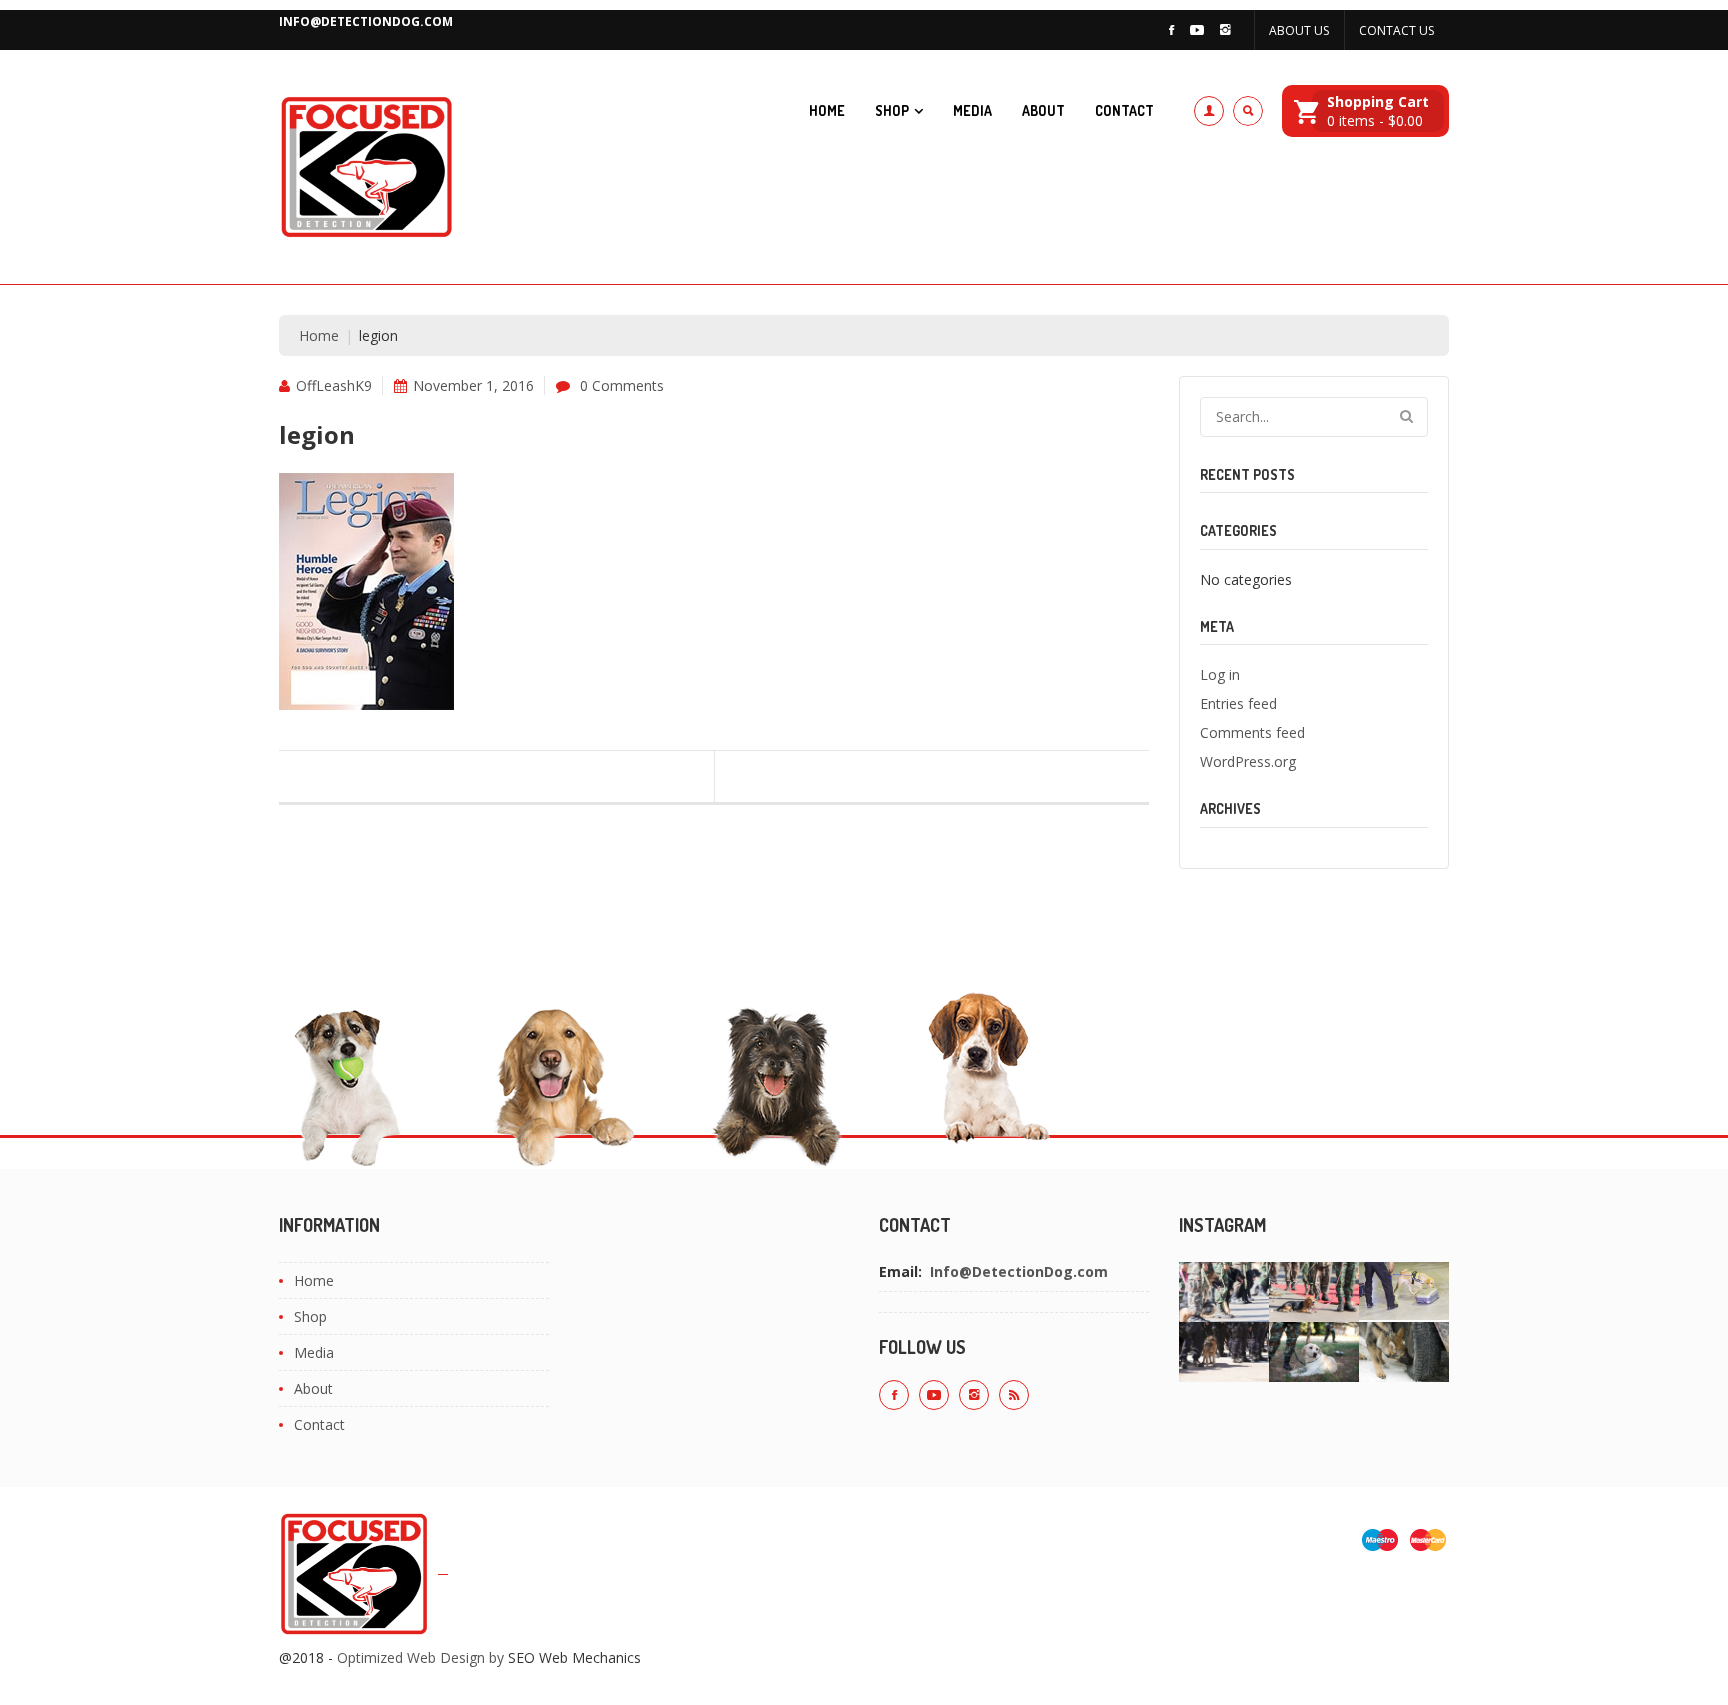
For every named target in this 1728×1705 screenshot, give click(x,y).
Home (827, 110)
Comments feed (1252, 732)
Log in (1220, 674)
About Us (1299, 30)
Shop (892, 110)
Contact (1124, 110)
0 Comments (622, 385)
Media (972, 110)
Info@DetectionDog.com (366, 21)
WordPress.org (1248, 761)
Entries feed (1238, 703)
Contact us (1396, 30)
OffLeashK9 (334, 385)
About (1043, 110)
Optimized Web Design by (420, 1657)
